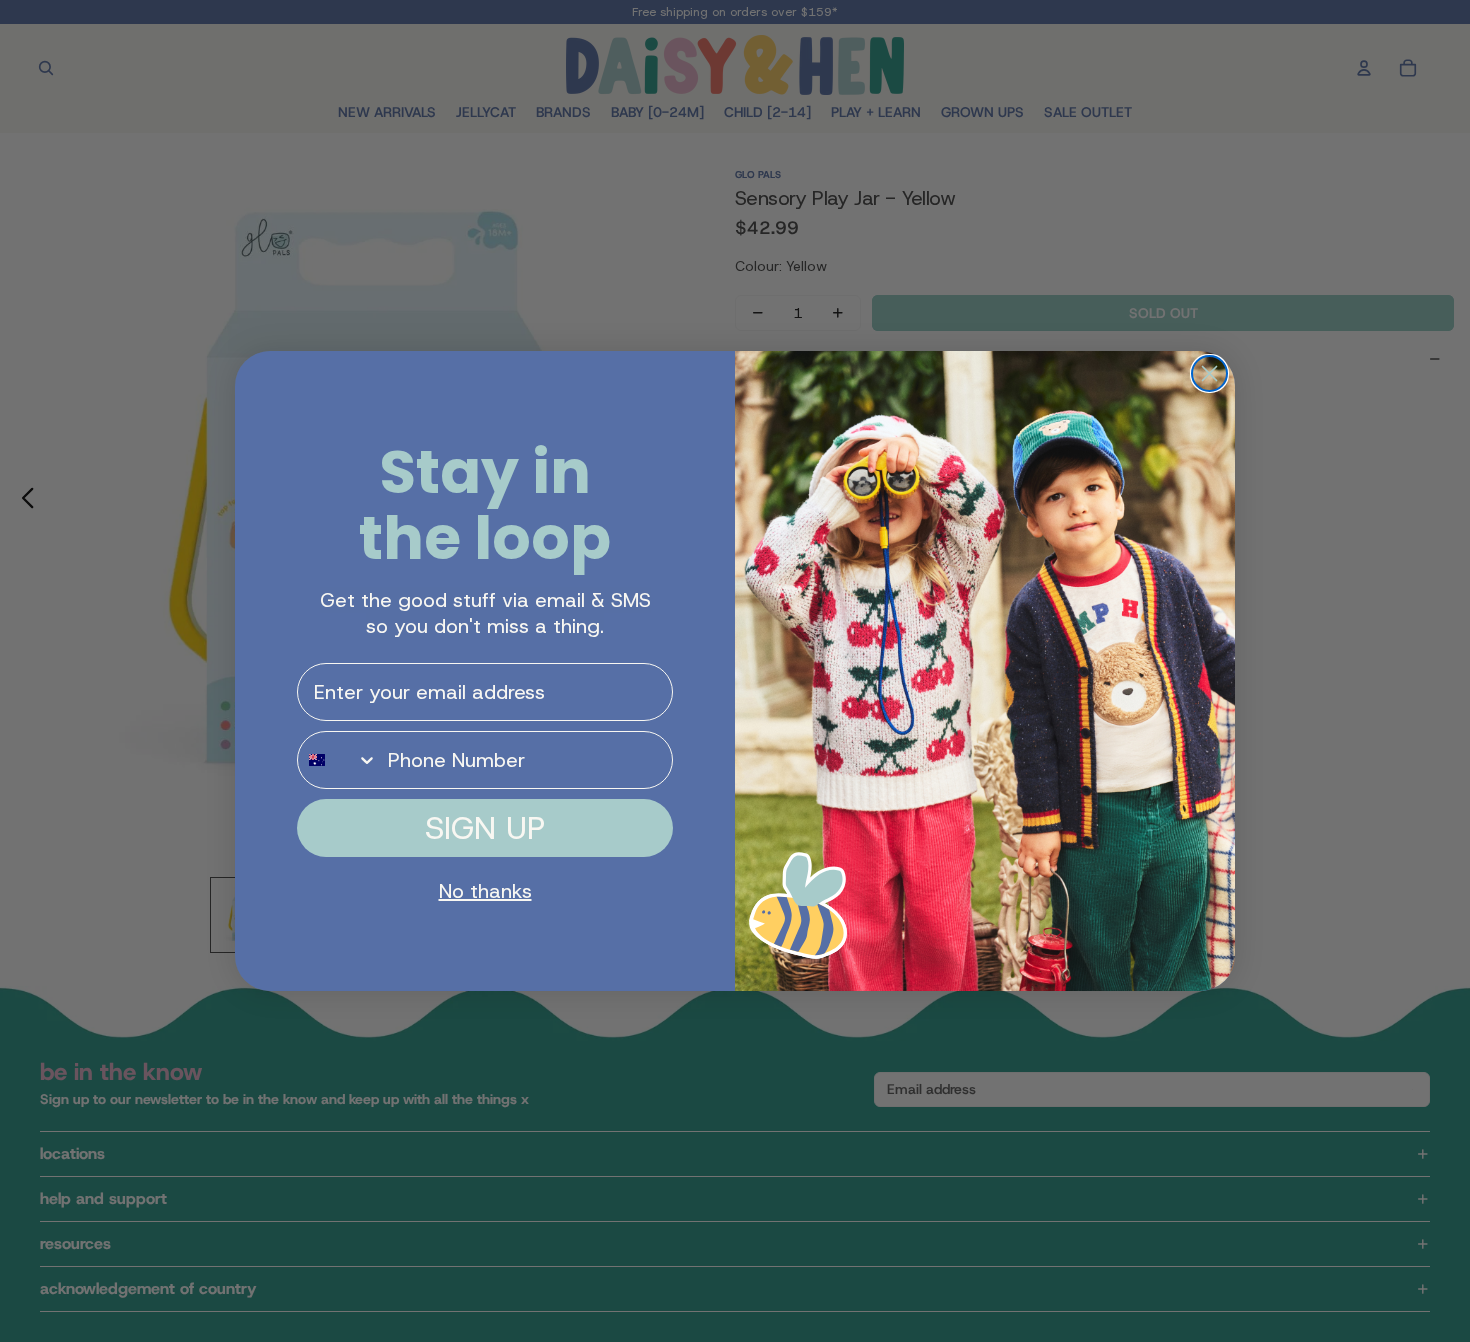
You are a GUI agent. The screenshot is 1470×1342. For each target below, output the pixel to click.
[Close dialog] (1209, 373)
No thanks (485, 891)
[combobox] (338, 760)
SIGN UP (485, 828)
